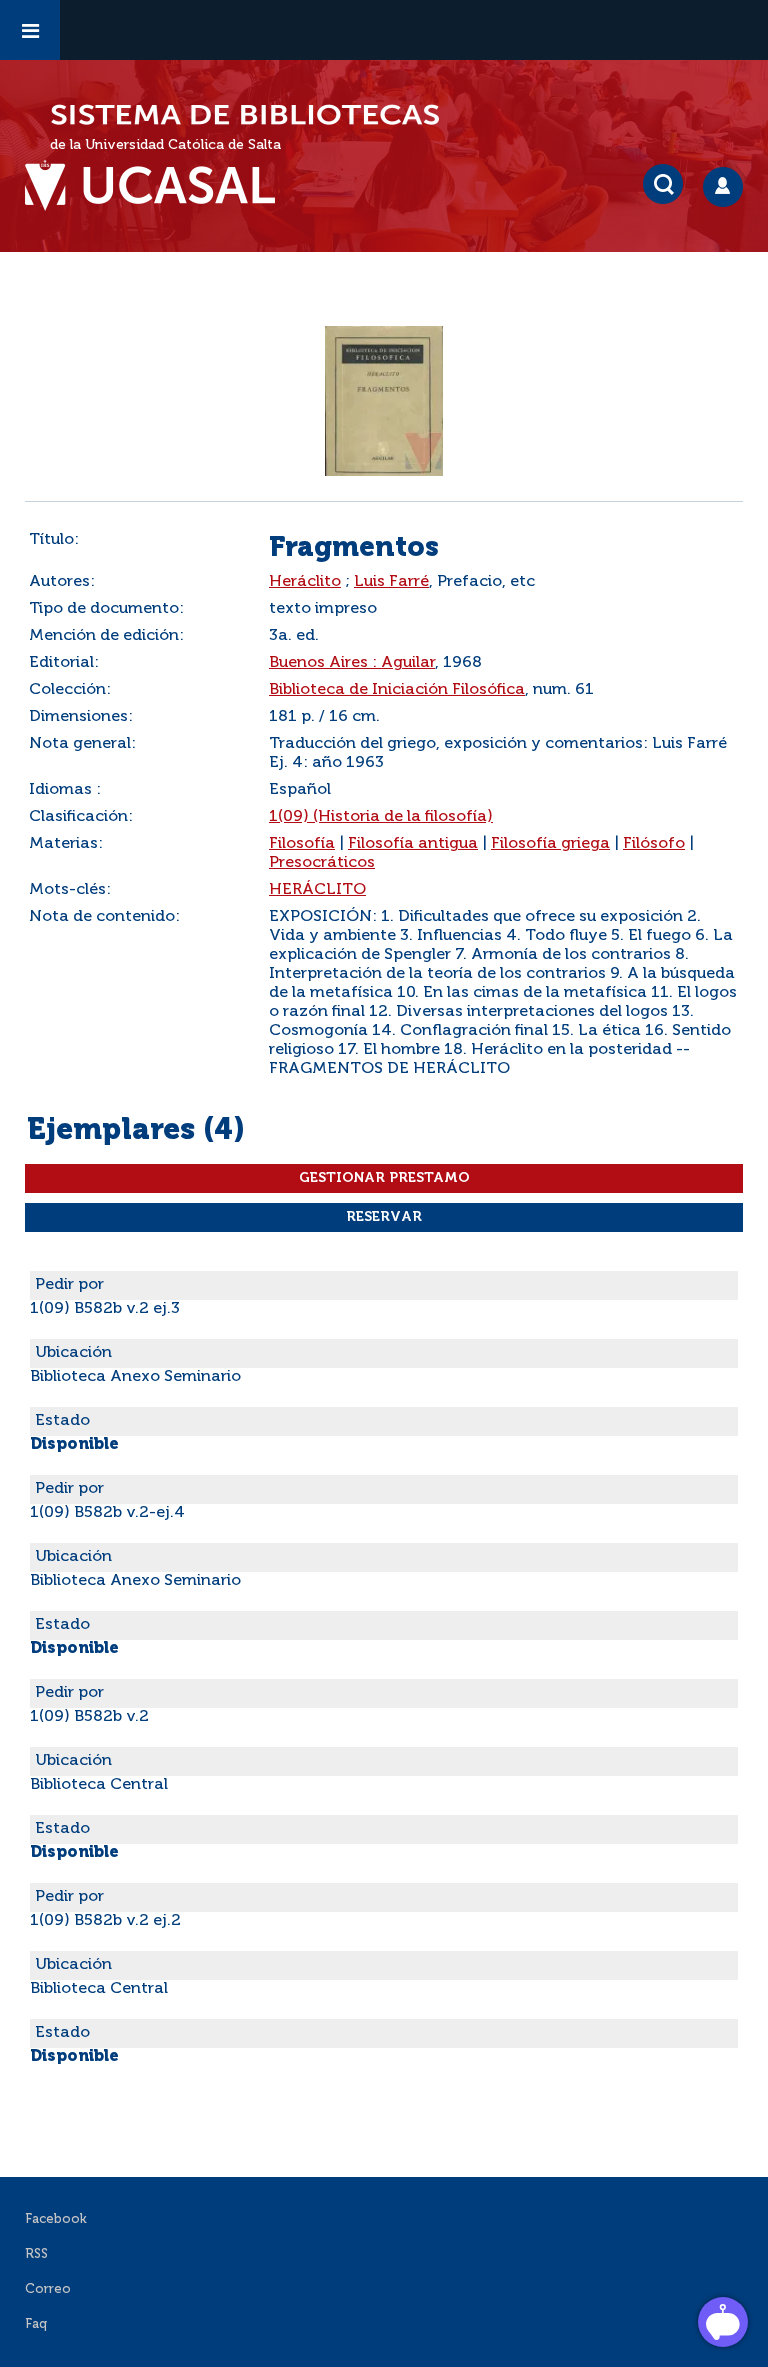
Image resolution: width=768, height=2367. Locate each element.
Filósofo (654, 844)
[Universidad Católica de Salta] (160, 186)
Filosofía (302, 844)
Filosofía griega (550, 844)
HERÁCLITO (317, 890)
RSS (36, 2254)
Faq (36, 2324)
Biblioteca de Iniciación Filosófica (397, 690)
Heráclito (305, 582)
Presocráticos (322, 863)
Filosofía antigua (413, 844)
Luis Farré (391, 582)
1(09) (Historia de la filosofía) (381, 817)
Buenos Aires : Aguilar (352, 663)
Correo (48, 2289)
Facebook (56, 2219)
